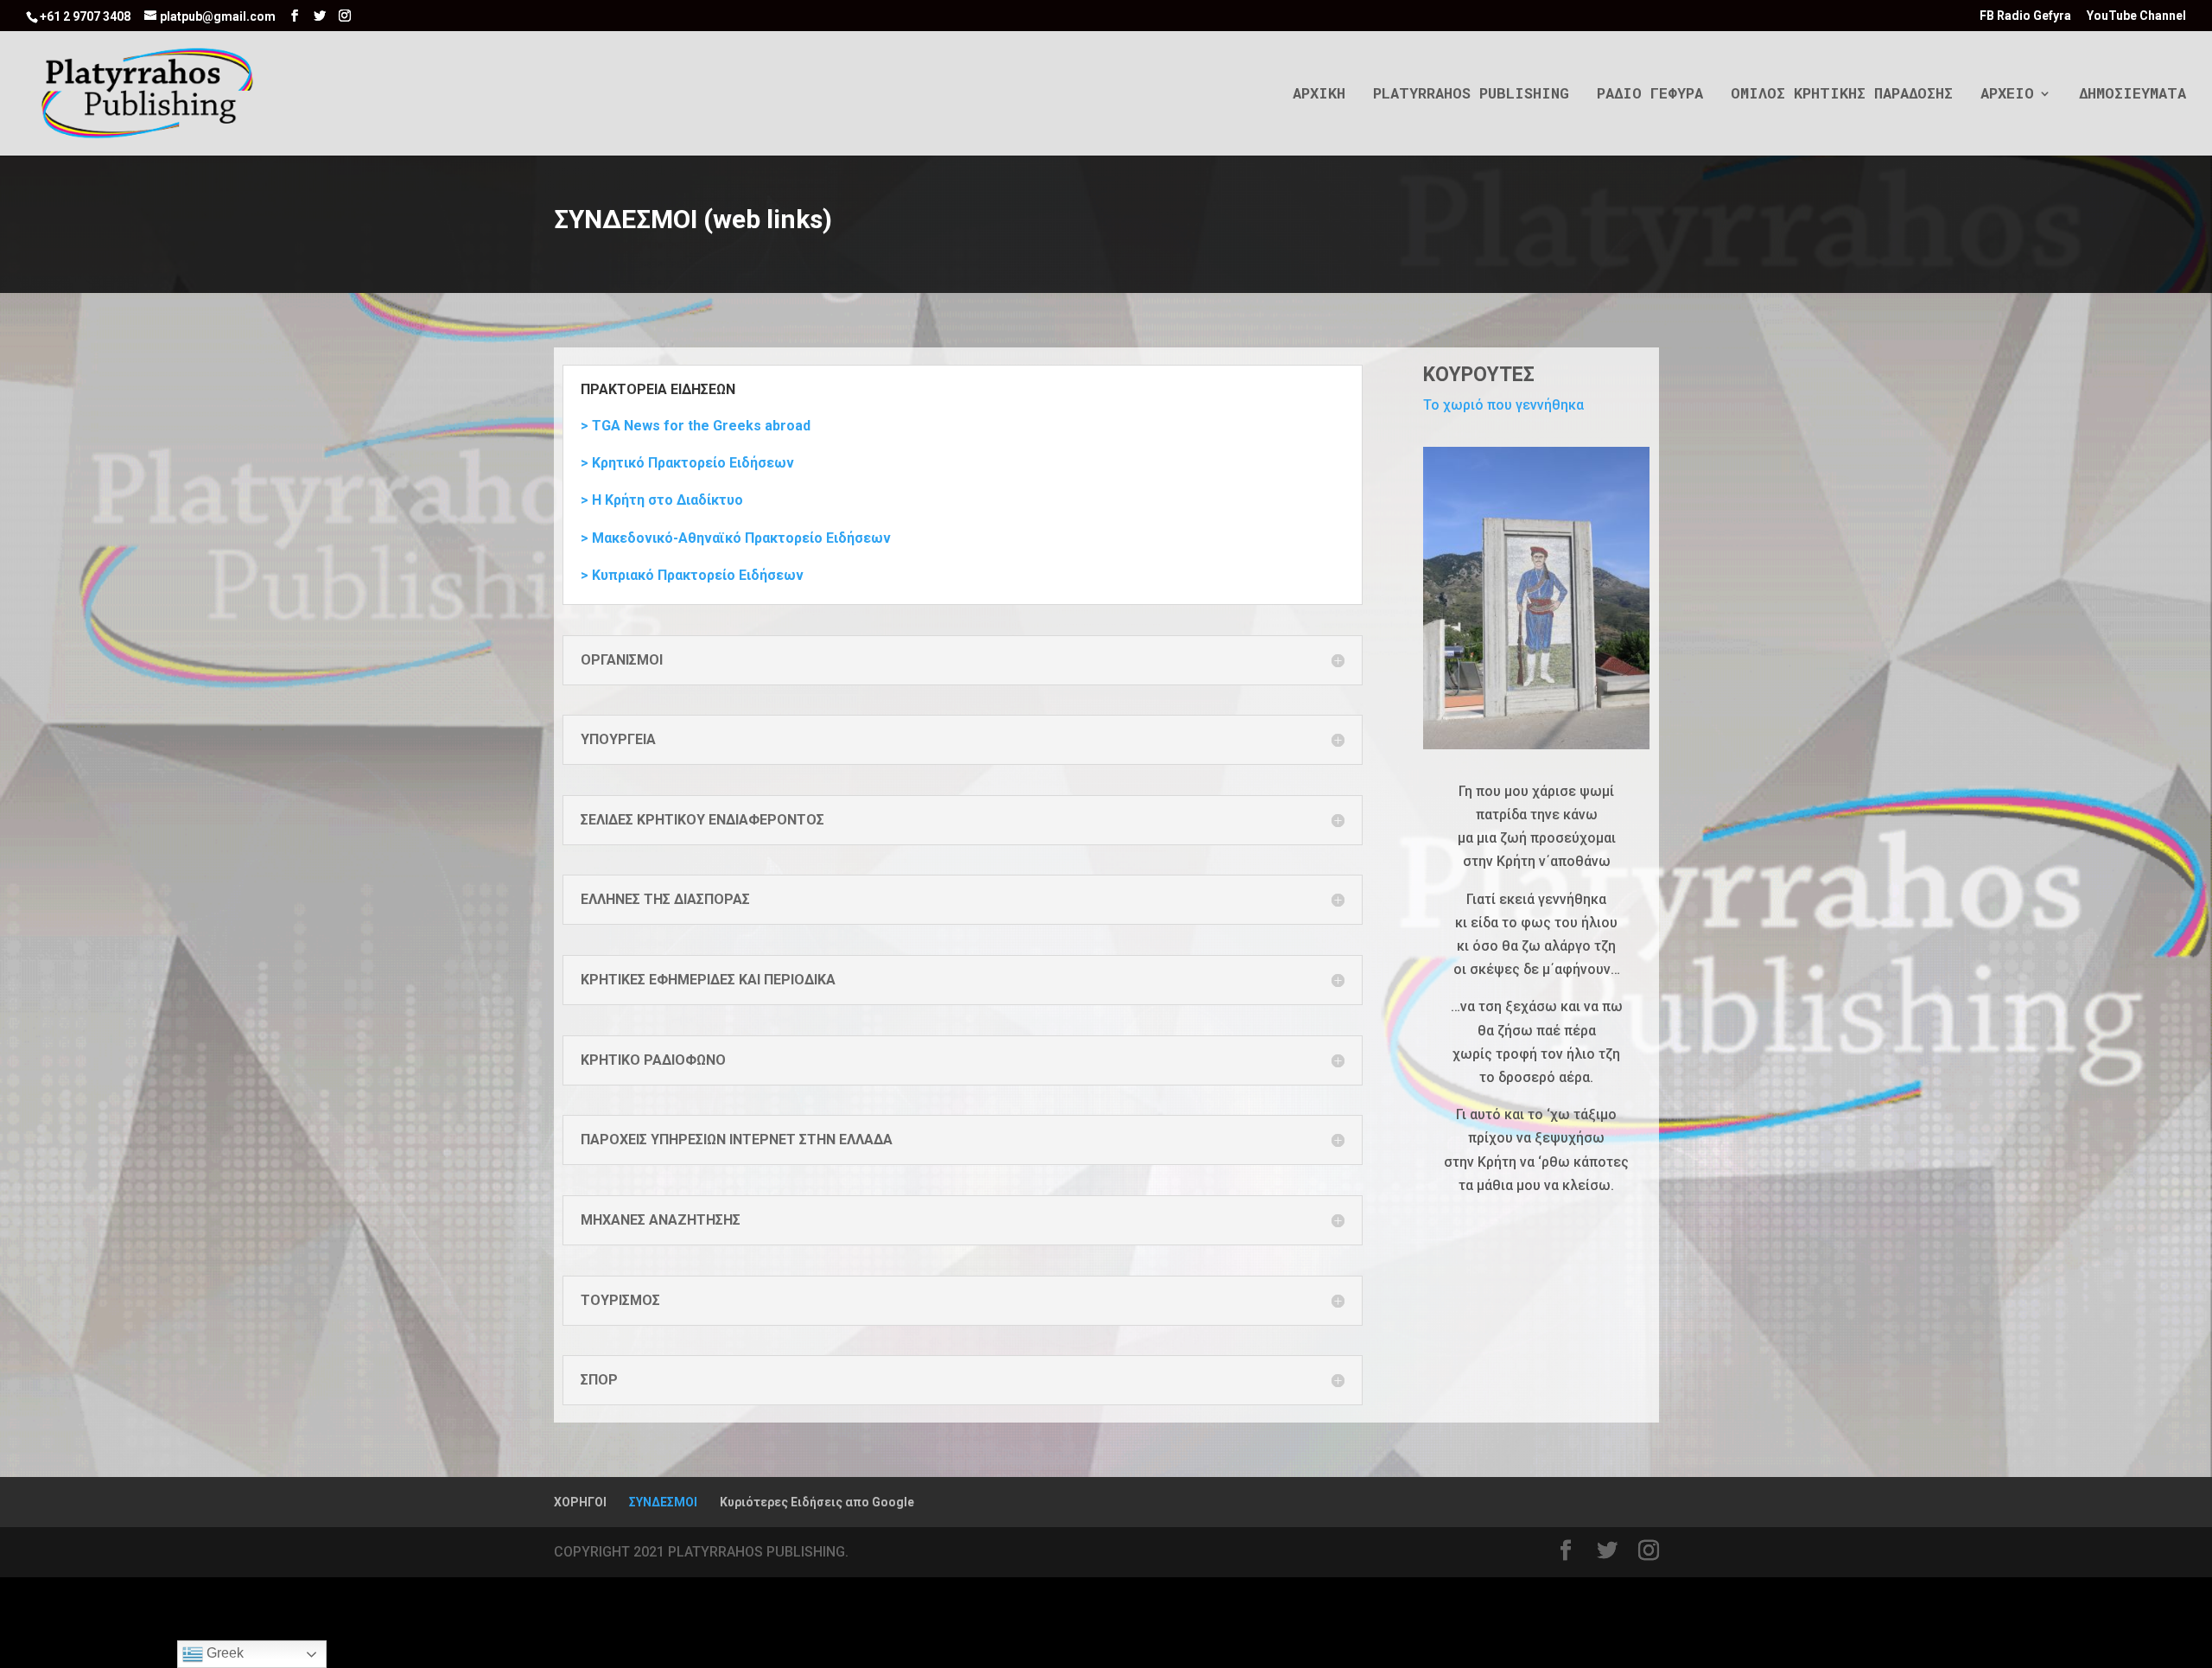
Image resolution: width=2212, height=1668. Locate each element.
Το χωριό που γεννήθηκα (1503, 405)
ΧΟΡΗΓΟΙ (580, 1502)
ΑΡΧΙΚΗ (1319, 95)
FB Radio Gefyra (2025, 16)
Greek (223, 1653)
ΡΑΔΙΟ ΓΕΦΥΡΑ (1650, 95)
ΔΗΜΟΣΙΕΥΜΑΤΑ (2133, 95)
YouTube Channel (2136, 16)
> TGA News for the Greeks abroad (696, 426)
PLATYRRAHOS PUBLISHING (1471, 95)
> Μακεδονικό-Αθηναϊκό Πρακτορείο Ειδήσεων (736, 538)
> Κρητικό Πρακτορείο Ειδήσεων (687, 463)
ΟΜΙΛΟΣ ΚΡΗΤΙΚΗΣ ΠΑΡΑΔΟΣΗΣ (1842, 95)
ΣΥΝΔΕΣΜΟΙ (663, 1502)
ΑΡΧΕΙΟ (2007, 95)
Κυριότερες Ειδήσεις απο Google (817, 1502)
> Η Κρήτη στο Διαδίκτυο (662, 500)
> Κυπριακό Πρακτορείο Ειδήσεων (692, 575)
